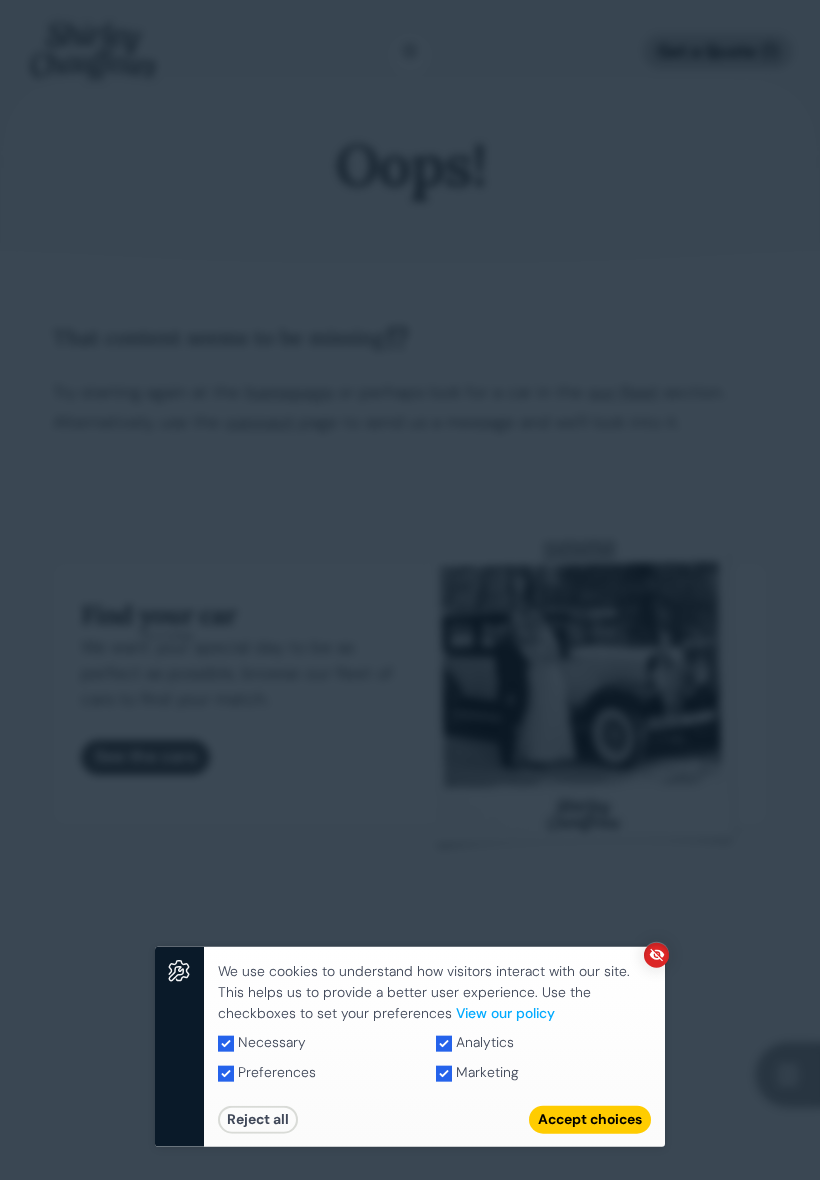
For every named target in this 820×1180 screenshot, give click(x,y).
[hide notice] (656, 954)
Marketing (485, 1072)
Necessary (270, 1042)
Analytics (483, 1042)
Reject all (258, 1119)
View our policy (505, 1012)
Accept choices (590, 1119)
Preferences (275, 1072)
